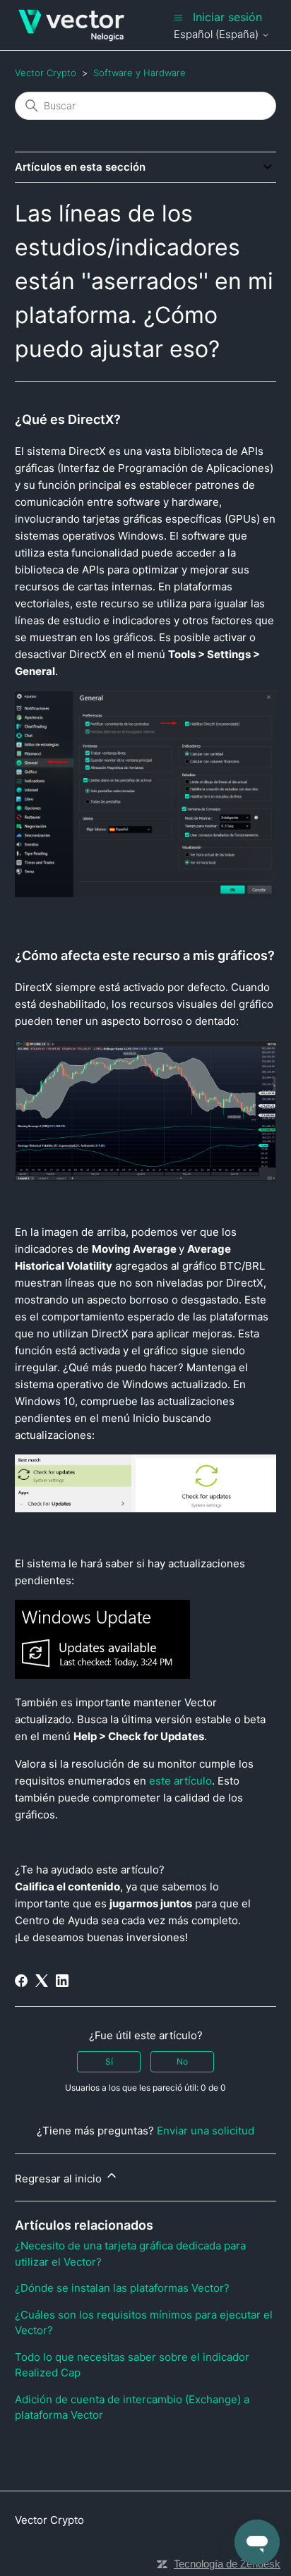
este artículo (180, 1781)
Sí (109, 2061)
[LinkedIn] (62, 1981)
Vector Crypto (46, 73)
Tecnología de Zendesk (227, 2564)
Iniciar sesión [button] (227, 17)
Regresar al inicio (60, 2179)
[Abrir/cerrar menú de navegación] (178, 17)
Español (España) (218, 34)
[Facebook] (21, 1981)
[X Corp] (42, 1981)
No (182, 2061)
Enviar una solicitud (206, 2131)
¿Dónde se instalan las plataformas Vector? (122, 2288)
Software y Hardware (139, 73)
